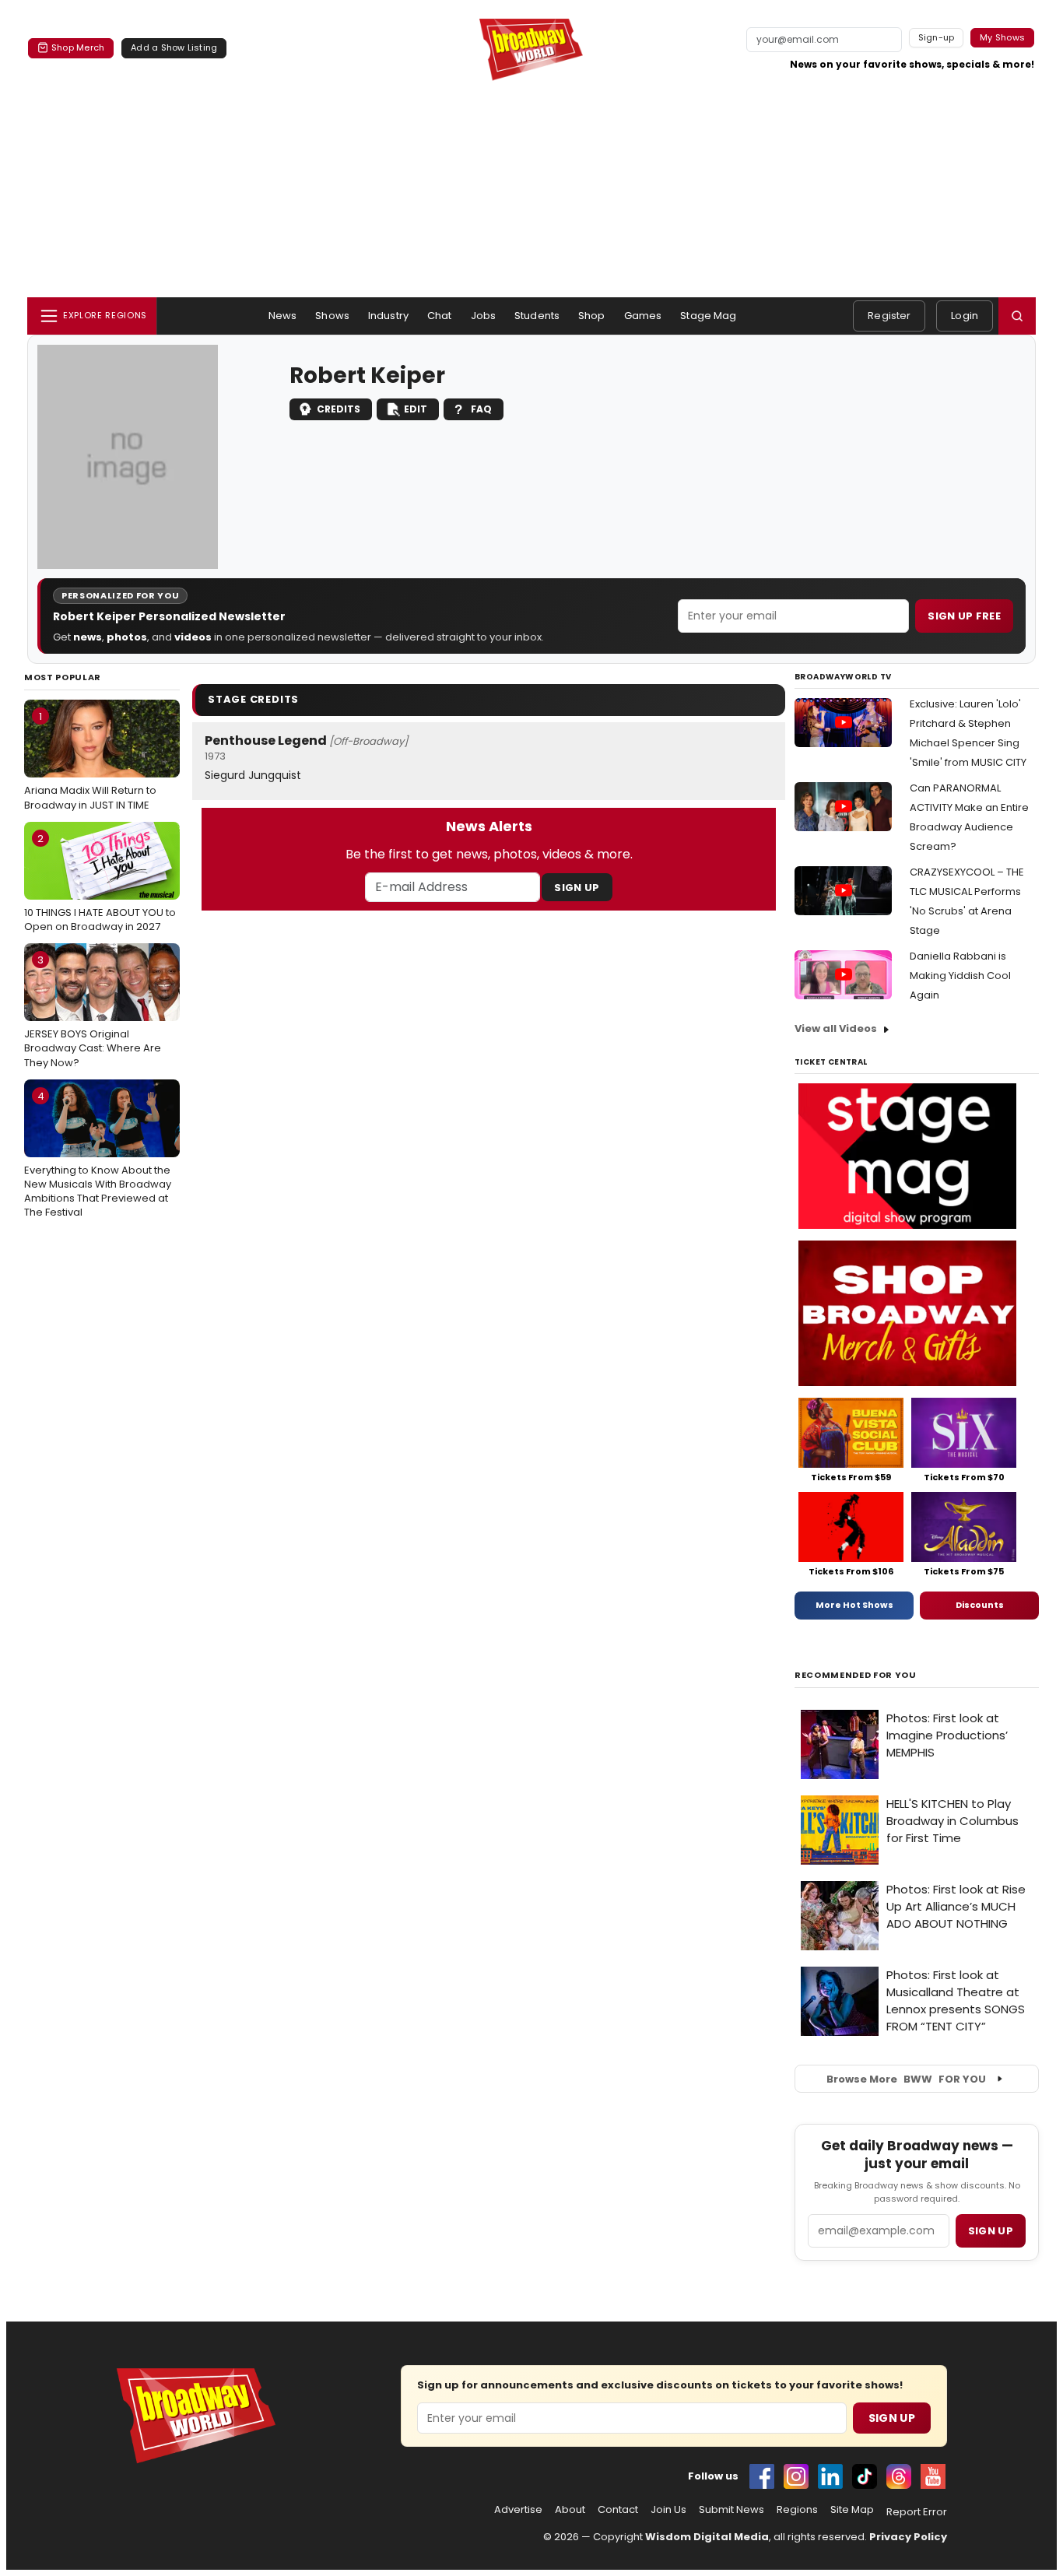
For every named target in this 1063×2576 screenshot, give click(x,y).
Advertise (518, 2510)
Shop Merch (78, 47)
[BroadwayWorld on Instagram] (796, 2476)
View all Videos (836, 1028)
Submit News (731, 2510)
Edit (416, 409)
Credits (339, 409)
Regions (797, 2510)
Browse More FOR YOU (906, 2079)
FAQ (481, 409)
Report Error (917, 2512)
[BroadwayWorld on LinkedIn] (830, 2476)
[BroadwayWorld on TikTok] (865, 2476)
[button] (1017, 316)
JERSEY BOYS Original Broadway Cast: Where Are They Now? (93, 1011)
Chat (440, 316)
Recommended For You (856, 1675)
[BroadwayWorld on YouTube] (933, 2476)
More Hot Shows (854, 1605)
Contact (618, 2510)
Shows (332, 316)
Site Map (852, 2510)
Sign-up (937, 37)
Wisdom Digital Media (707, 2537)
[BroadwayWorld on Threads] (899, 2476)
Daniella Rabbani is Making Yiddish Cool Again (960, 976)
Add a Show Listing (174, 47)
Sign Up (577, 888)
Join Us (668, 2510)
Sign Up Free (964, 616)
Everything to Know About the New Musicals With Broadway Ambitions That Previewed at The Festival (98, 1155)
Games (643, 316)
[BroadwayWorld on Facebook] (762, 2476)
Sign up (991, 2231)
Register (889, 316)
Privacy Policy (908, 2537)
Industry (388, 316)
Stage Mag (708, 316)
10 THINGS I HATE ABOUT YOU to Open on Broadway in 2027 (100, 883)
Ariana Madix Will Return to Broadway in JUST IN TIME (90, 760)
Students (537, 316)
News (283, 316)
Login (965, 316)
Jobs (484, 316)
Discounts (980, 1605)
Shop (592, 316)
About (570, 2510)
